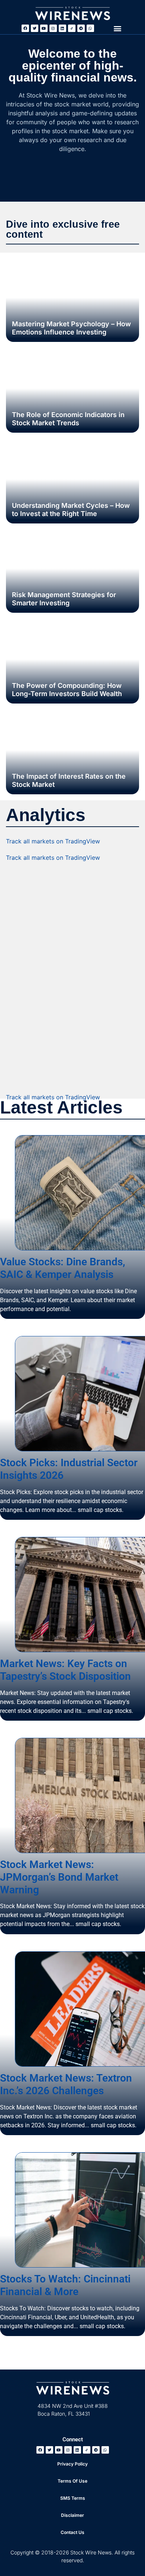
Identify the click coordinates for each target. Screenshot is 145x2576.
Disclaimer (72, 2515)
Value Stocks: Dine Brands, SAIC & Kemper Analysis (63, 1268)
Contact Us (72, 2532)
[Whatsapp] (90, 28)
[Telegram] (81, 28)
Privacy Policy (72, 2464)
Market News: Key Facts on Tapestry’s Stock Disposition (65, 1670)
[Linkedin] (62, 28)
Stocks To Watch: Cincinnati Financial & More (65, 2285)
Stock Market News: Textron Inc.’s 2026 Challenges (66, 2084)
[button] (117, 28)
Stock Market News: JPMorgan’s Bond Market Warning (59, 1877)
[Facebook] (25, 28)
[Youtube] (44, 28)
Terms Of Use (72, 2481)
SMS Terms (73, 2498)
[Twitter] (35, 28)
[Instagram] (53, 28)
